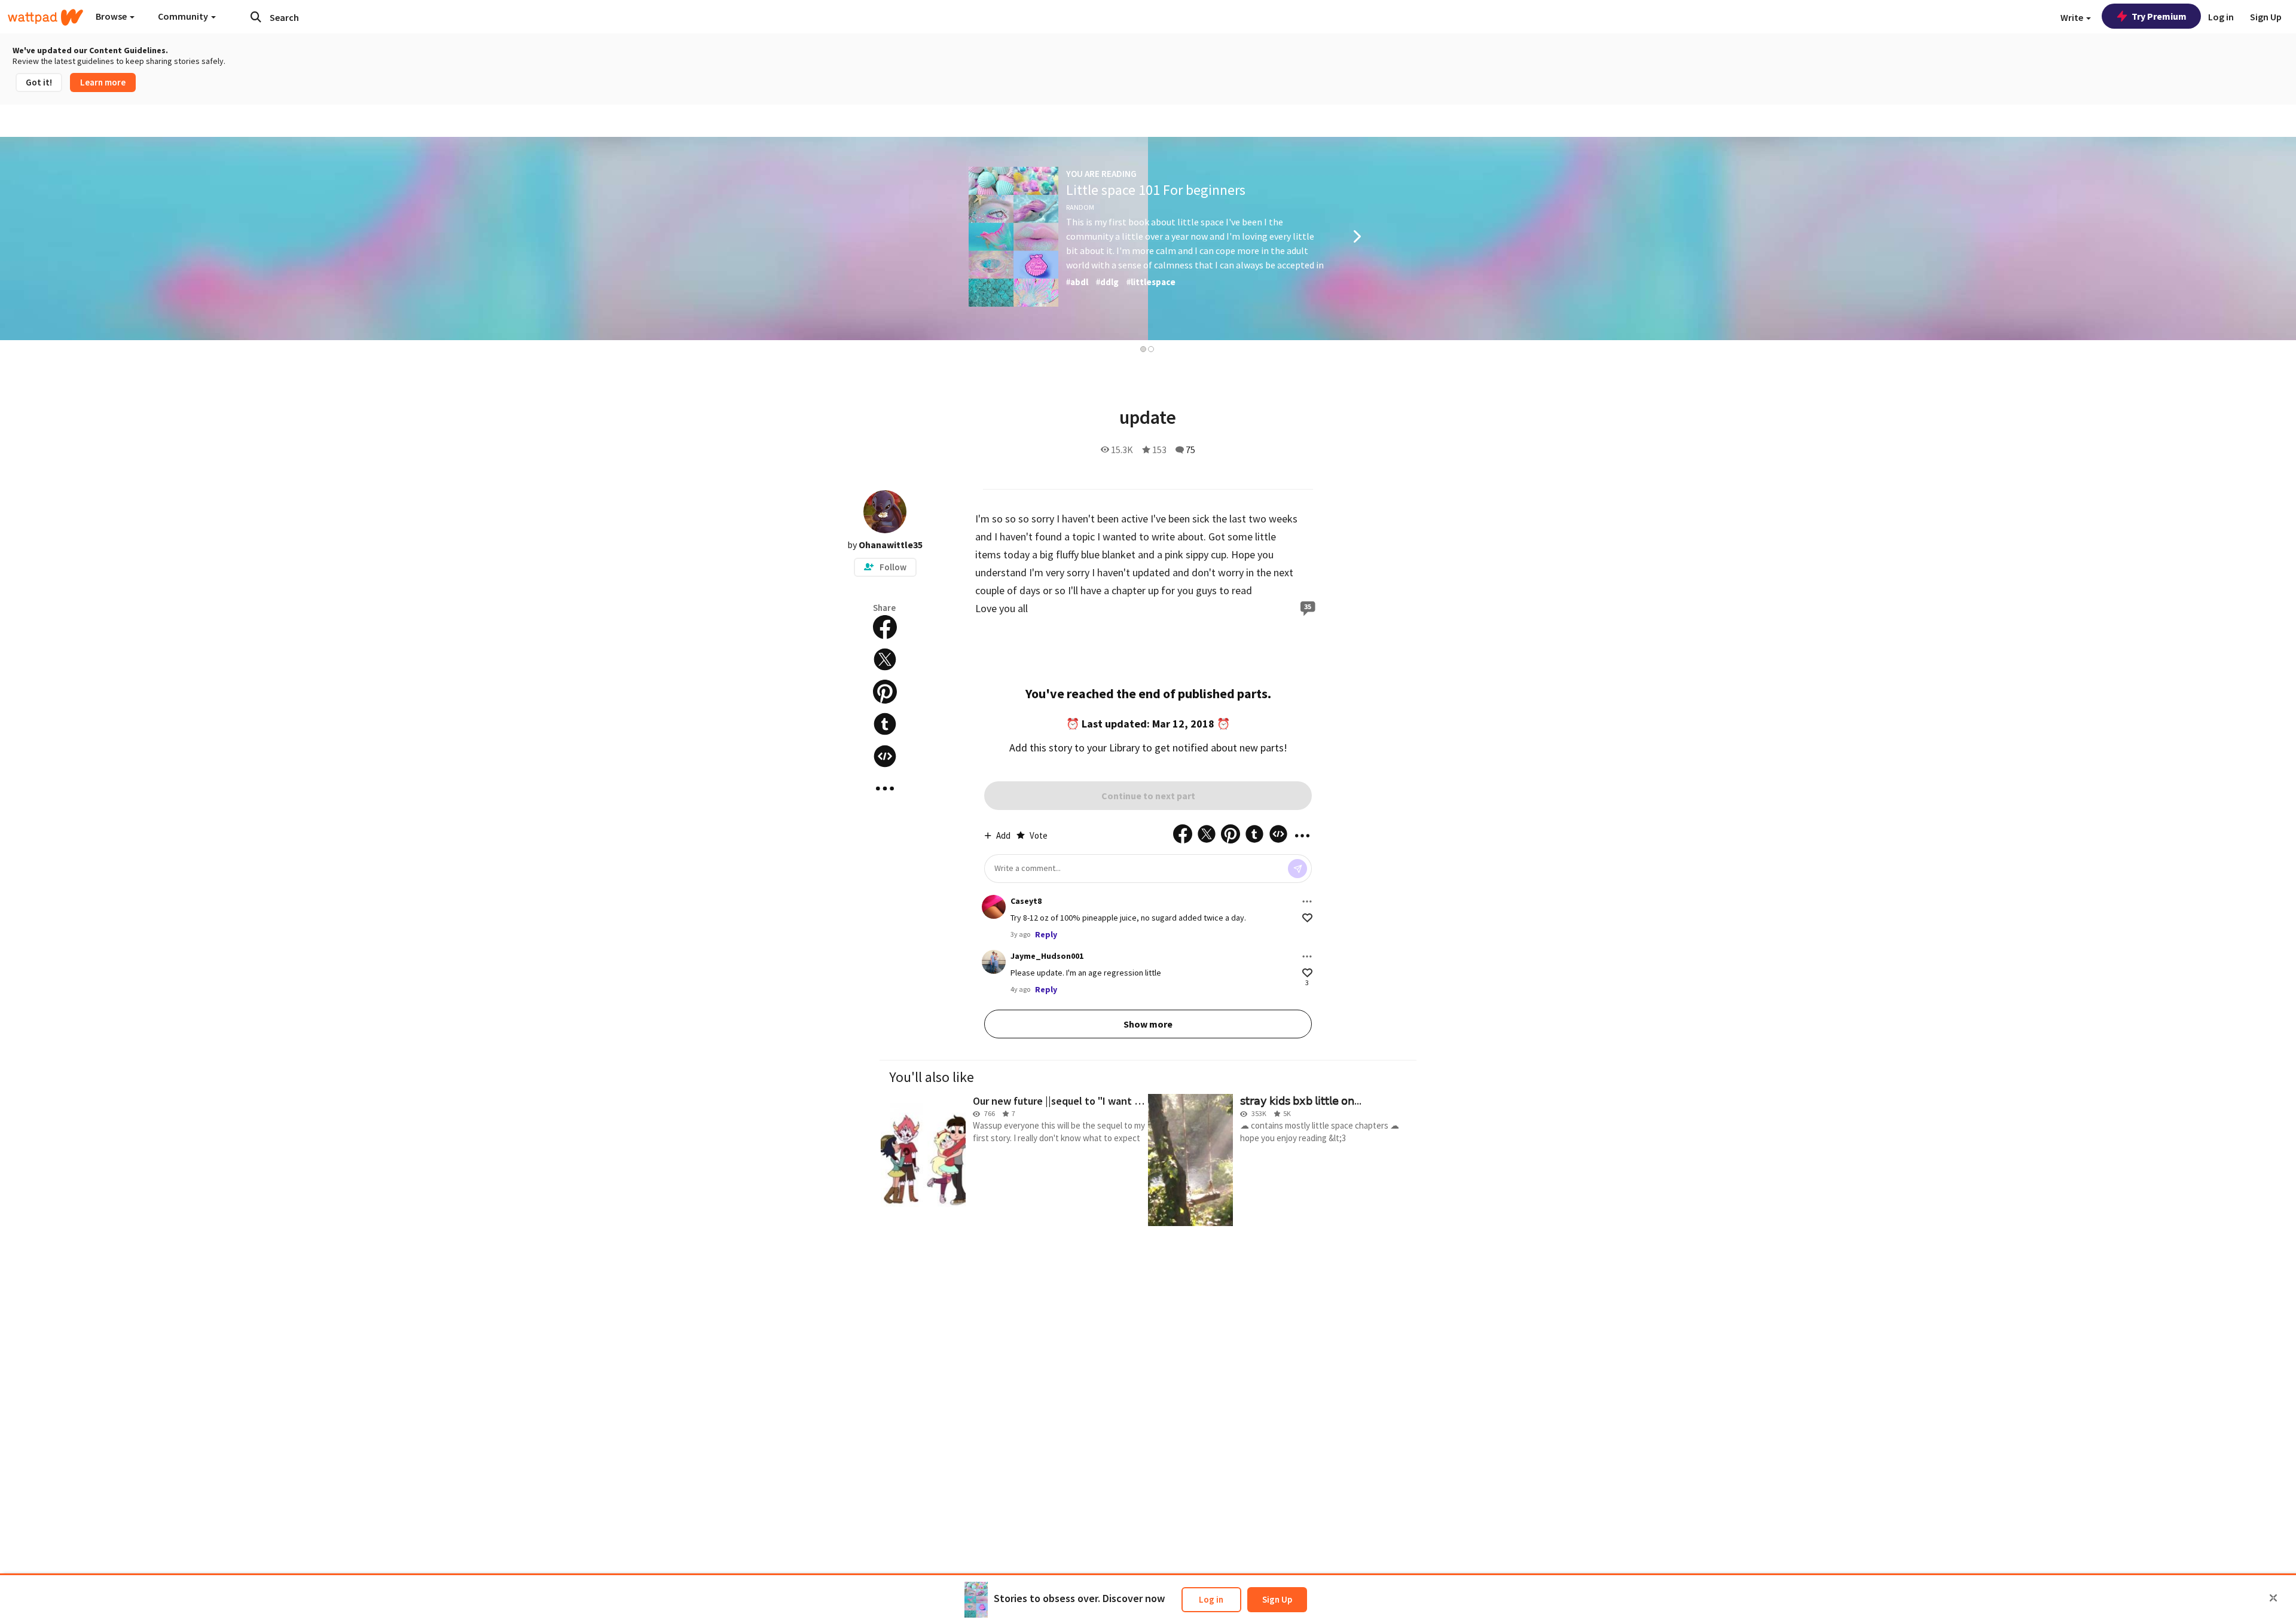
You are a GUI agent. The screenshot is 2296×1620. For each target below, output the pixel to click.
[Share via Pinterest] (885, 692)
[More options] (1307, 901)
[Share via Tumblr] (885, 724)
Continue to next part (1148, 796)
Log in (1211, 1599)
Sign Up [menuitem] (2266, 17)
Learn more (103, 82)
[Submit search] (256, 17)
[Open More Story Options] (885, 788)
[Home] (45, 17)
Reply (1046, 934)
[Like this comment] (1307, 918)
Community (184, 16)
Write (2073, 17)
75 (1190, 450)
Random (1080, 207)
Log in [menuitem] (2221, 17)
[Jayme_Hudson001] (994, 962)
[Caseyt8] (994, 907)
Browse (112, 16)
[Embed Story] (885, 756)
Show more (1148, 1024)
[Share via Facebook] (885, 627)
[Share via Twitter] (885, 659)
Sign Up (1277, 1599)
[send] (1297, 869)
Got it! (39, 82)
